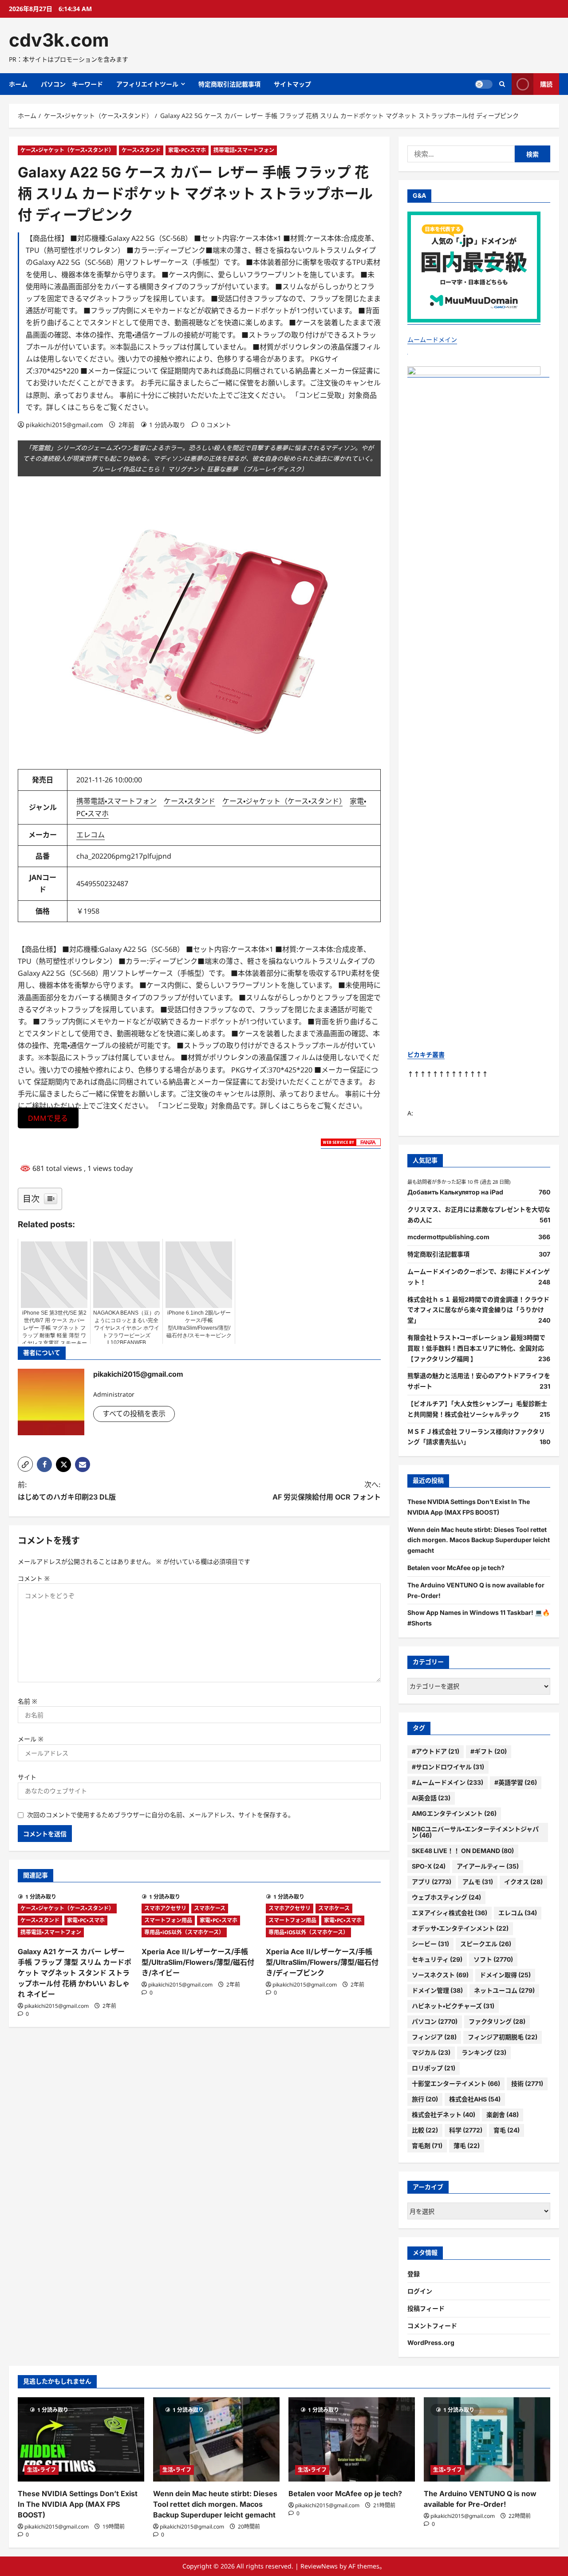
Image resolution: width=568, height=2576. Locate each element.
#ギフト (489, 1751)
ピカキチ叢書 (426, 1054)
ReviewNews (319, 2566)
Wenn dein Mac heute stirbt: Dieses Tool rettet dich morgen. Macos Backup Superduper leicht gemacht (479, 1540)
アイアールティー (488, 1866)
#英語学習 (516, 1782)
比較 (425, 2130)
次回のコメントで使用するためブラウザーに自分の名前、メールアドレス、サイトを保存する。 (161, 1815)
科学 (466, 2130)
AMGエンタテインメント (454, 1813)
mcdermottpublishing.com (448, 1237)
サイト (27, 1777)
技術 (527, 2083)
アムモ (478, 1882)
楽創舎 (503, 2115)
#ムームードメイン (448, 1782)
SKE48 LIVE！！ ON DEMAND (463, 1851)
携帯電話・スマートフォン (244, 150)
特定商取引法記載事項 (229, 84)
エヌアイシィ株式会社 (450, 1913)
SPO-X (429, 1866)
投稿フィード (426, 2308)
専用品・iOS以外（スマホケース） (184, 1932)
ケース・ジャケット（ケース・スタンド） (67, 150)
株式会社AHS (475, 2099)
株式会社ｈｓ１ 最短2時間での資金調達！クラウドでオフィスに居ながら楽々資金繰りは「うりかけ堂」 (478, 1310)
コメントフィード (432, 2326)
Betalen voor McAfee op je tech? (456, 1568)
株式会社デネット (444, 2115)
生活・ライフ (41, 2470)
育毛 (507, 2130)
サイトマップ (292, 84)
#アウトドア (436, 1751)
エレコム (91, 835)
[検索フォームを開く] (502, 84)
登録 (414, 2274)
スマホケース (210, 1908)
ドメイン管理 (437, 1990)
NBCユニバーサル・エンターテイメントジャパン (475, 1832)
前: (67, 1490)
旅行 (425, 2099)
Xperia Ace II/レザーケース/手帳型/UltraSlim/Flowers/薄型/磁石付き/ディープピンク (322, 1962)
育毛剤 (427, 2146)
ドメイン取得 (505, 1975)
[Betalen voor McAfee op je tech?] (352, 2439)
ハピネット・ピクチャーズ (453, 2006)
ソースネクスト (440, 1975)
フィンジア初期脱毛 (503, 2037)
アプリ (432, 1882)
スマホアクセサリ (165, 1908)
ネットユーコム (504, 1990)
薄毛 (467, 2146)
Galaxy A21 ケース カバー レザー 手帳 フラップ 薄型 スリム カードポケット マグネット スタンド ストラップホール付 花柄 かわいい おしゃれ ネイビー (75, 1973)
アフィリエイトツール (147, 84)
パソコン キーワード (72, 84)
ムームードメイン (432, 340)
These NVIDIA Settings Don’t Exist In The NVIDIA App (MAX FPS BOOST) (78, 2504)
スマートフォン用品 (168, 1920)
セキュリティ (437, 1959)
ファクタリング (497, 2021)
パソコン (435, 2021)
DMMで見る (48, 1118)
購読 (546, 84)
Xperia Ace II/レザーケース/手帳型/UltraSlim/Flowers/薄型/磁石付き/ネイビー (198, 1962)
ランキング (484, 2052)
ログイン (420, 2291)
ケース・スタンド (141, 150)
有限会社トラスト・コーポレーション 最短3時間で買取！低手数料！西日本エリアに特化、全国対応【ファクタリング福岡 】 (476, 1348)
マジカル (431, 2052)
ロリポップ (434, 2068)
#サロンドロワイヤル (448, 1767)
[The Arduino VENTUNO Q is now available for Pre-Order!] (487, 2439)
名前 (28, 1701)
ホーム (18, 84)
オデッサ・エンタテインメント (460, 1928)
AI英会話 (431, 1798)
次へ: (327, 1490)
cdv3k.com (59, 40)
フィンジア (434, 2037)
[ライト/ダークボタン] (484, 84)
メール (31, 1739)
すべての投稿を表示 (134, 1414)
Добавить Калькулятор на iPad (455, 1192)
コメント (34, 1578)
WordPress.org (431, 2342)
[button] (25, 1464)
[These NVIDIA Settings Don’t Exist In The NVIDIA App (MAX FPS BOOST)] (81, 2439)
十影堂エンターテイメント (456, 2083)
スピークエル (486, 1944)
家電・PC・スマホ (187, 150)
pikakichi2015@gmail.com (64, 425)
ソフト (493, 1959)
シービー (430, 1944)
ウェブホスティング (446, 1897)
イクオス (523, 1882)
